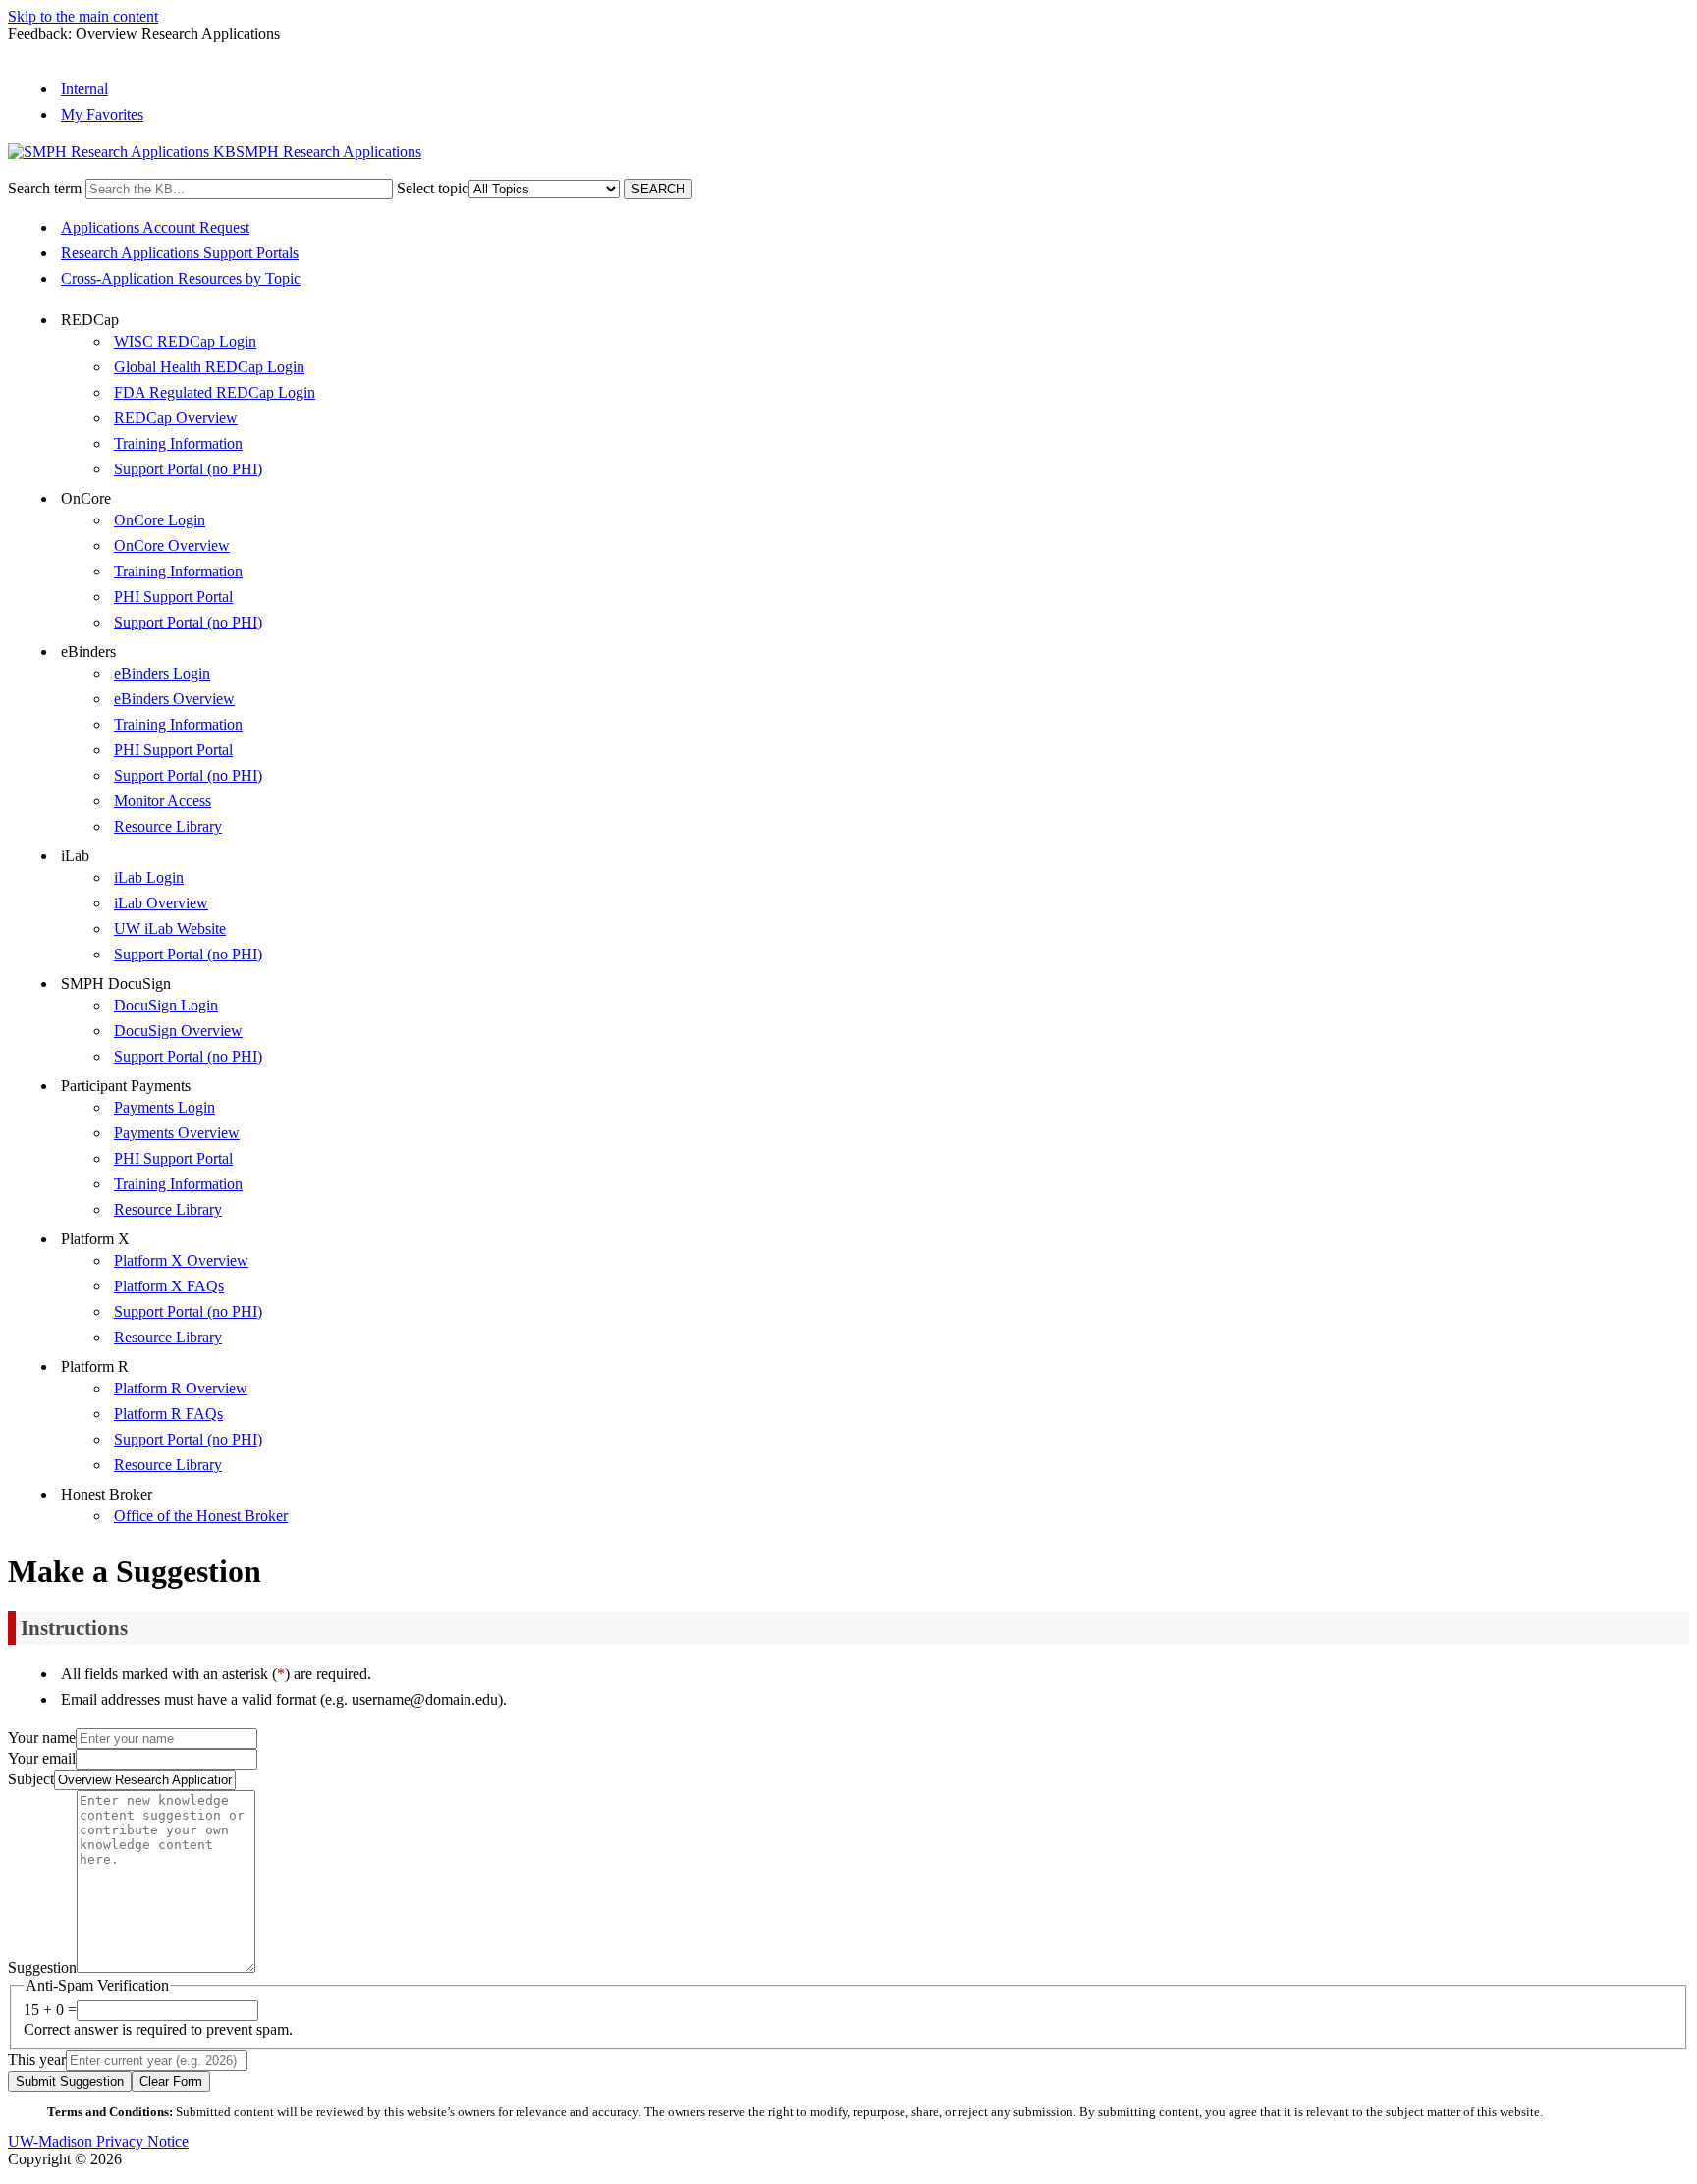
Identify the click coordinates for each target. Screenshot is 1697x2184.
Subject (31, 1779)
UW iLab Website (170, 928)
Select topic (433, 188)
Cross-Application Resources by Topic (181, 278)
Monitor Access (163, 801)
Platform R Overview (181, 1388)
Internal (84, 89)
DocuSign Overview (178, 1031)
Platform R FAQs (168, 1414)
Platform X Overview (181, 1260)
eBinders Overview (174, 699)
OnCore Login (160, 520)
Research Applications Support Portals (180, 253)
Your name (42, 1738)
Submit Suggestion (70, 2081)
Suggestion (42, 1967)
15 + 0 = (50, 2010)
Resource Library (168, 826)
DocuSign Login (166, 1005)
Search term (45, 188)
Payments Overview (177, 1133)
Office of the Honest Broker (201, 1516)
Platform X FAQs (169, 1286)
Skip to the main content (83, 16)
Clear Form (171, 2081)
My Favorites (102, 114)
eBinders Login (162, 673)
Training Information (178, 443)
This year (37, 2060)
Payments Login (164, 1107)
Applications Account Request (155, 227)
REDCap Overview (176, 418)
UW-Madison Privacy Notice (98, 2141)
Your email (42, 1758)
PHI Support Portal (173, 597)
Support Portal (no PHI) (188, 469)
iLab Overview (161, 903)
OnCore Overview (172, 546)
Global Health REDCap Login (209, 367)
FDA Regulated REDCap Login (215, 392)
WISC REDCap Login (185, 341)
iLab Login (149, 877)
